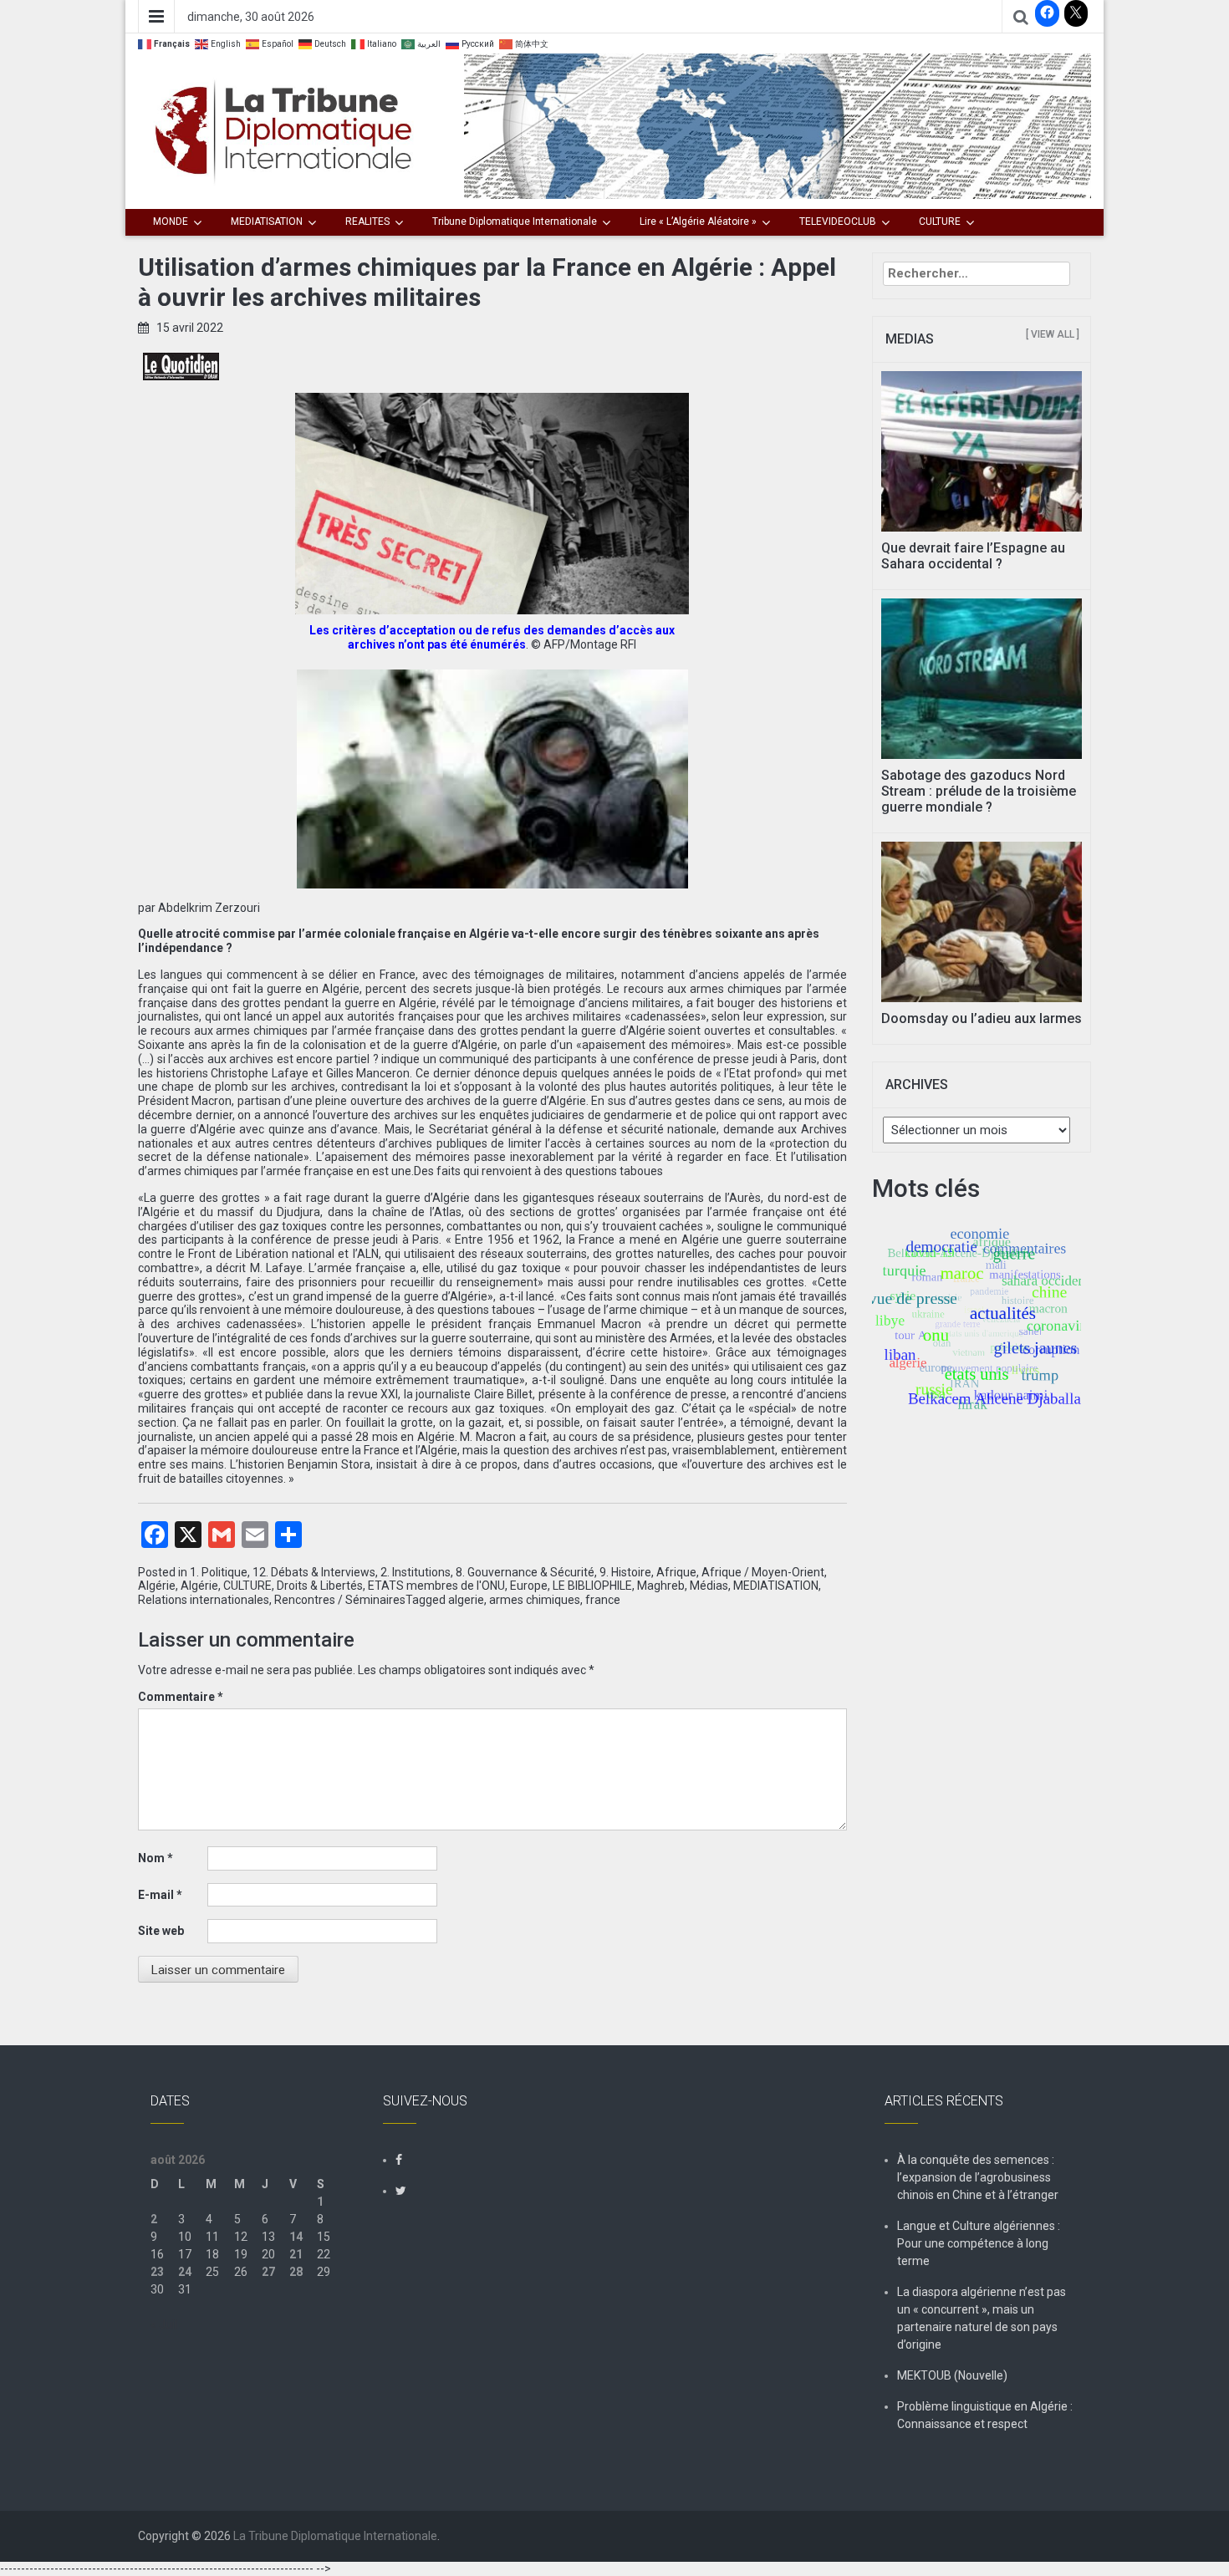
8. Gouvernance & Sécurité (525, 1572)
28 (296, 2272)
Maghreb (661, 1586)
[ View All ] (1053, 334)
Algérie (157, 1586)
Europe (529, 1586)
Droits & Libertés (320, 1586)
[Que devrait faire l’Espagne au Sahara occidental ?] (982, 451)
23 (157, 2272)
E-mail (160, 1895)
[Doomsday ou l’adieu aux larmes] (982, 920)
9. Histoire (625, 1572)
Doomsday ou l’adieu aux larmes (982, 1018)
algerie (466, 1600)
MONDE (171, 221)
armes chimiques (535, 1600)
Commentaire (181, 1697)
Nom (156, 1858)
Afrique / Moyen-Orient (763, 1572)
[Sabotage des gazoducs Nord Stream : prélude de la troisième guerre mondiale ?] (982, 677)
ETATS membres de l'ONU (436, 1586)
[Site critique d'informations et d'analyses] (778, 125)
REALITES (367, 221)
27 (268, 2272)
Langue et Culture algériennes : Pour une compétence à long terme (979, 2243)
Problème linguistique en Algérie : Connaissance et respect (985, 2415)
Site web (161, 1931)
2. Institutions (416, 1572)
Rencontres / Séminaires (340, 1600)
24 (185, 2272)
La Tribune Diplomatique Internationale (335, 2536)
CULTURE (940, 221)
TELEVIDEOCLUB (838, 221)
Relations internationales (204, 1600)
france (603, 1600)
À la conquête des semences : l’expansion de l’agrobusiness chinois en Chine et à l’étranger (978, 2177)
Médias (709, 1586)
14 (296, 2237)
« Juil (164, 2324)
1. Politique (219, 1572)
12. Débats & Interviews (314, 1572)
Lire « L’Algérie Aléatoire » (698, 221)
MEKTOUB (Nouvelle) (952, 2375)
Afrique (676, 1572)
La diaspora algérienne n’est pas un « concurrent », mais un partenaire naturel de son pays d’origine (982, 2318)
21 (296, 2254)
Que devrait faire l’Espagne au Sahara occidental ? (973, 556)
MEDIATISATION (267, 221)
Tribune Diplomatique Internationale (515, 221)
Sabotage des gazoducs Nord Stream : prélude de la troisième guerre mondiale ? (979, 791)
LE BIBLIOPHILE (592, 1586)
